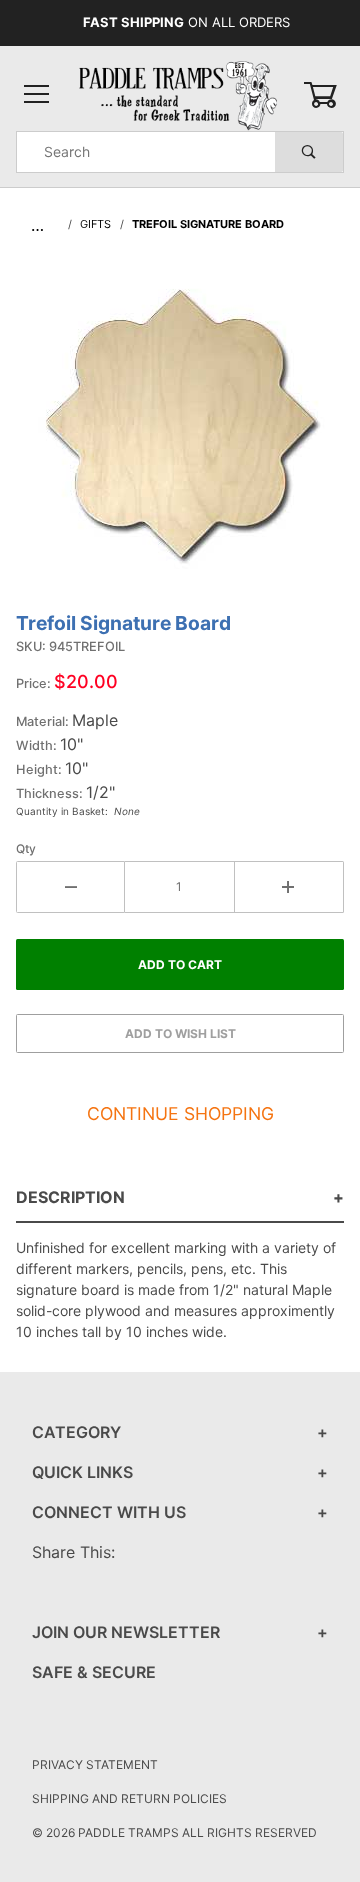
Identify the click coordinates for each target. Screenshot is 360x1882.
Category (76, 1432)
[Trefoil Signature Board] (180, 433)
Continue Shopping (180, 1113)
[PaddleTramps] (179, 93)
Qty (26, 848)
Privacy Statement (95, 1764)
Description (70, 1197)
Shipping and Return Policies (129, 1798)
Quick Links (82, 1472)
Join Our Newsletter (126, 1632)
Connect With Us (109, 1512)
